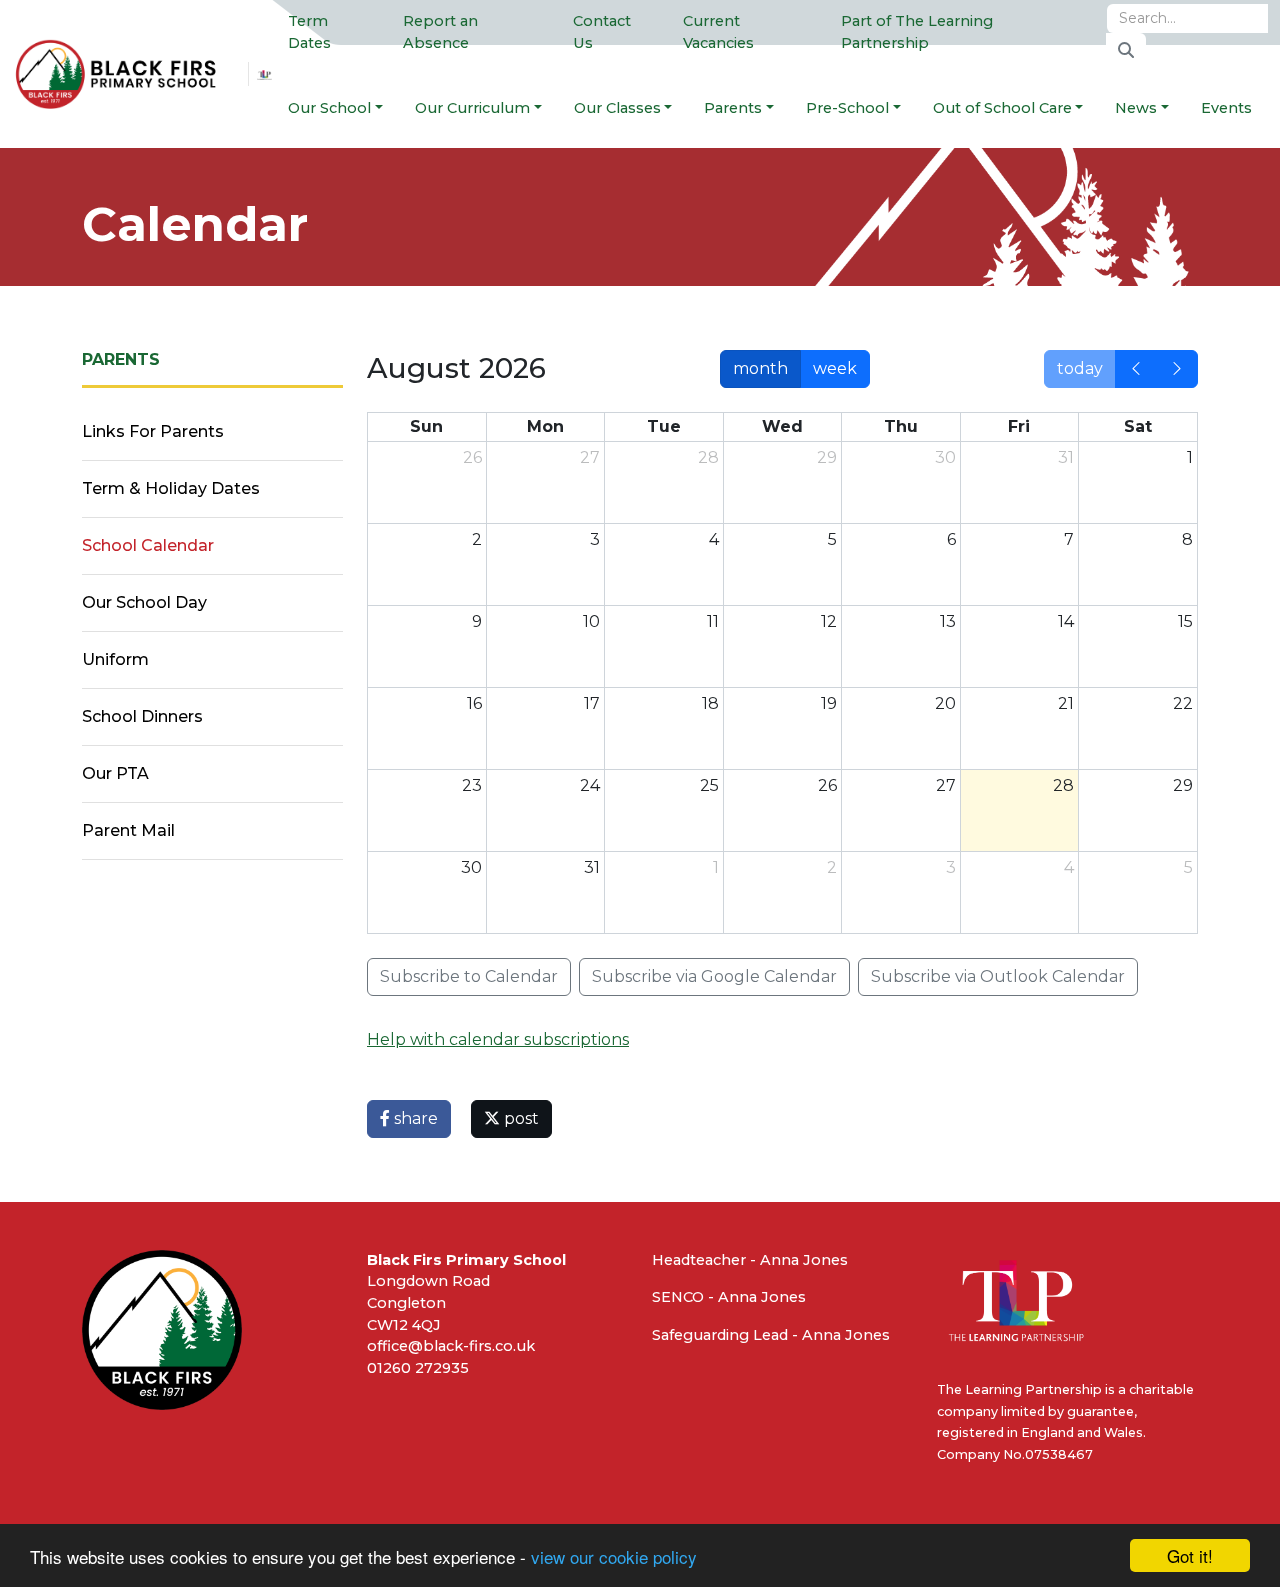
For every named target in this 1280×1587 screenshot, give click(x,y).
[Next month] (1177, 369)
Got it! (1190, 1555)
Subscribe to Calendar (469, 976)
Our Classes (617, 108)
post (519, 1118)
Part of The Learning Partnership (917, 32)
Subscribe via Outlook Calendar (998, 976)
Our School (329, 108)
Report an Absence (440, 32)
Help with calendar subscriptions (498, 1039)
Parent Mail (128, 830)
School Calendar (148, 545)
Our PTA (115, 773)
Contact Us (602, 32)
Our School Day (144, 602)
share (414, 1118)
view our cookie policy (614, 1556)
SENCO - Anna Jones (729, 1297)
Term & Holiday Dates (171, 488)
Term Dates (309, 32)
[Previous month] (1136, 369)
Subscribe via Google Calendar (714, 976)
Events (1226, 108)
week (835, 368)
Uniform (115, 659)
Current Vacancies (718, 32)
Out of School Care (1002, 108)
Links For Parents (153, 431)
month (760, 368)
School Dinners (142, 716)
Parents (733, 108)
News (1136, 108)
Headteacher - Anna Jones (750, 1260)
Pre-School (847, 108)
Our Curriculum (472, 108)
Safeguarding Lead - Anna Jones (771, 1335)
